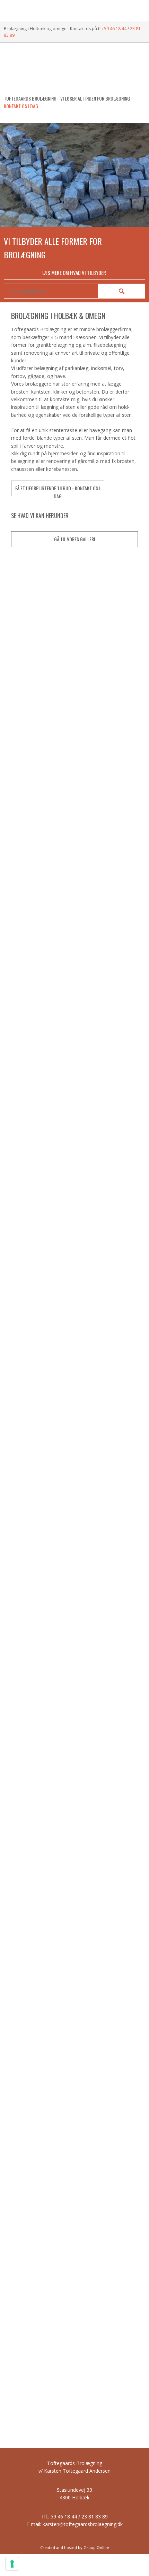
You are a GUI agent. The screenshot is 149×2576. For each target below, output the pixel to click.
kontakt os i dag (21, 106)
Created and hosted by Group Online (75, 2547)
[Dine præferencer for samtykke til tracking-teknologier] (12, 2564)
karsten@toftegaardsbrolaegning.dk (83, 2524)
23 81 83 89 (95, 2517)
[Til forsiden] (74, 70)
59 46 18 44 (115, 29)
